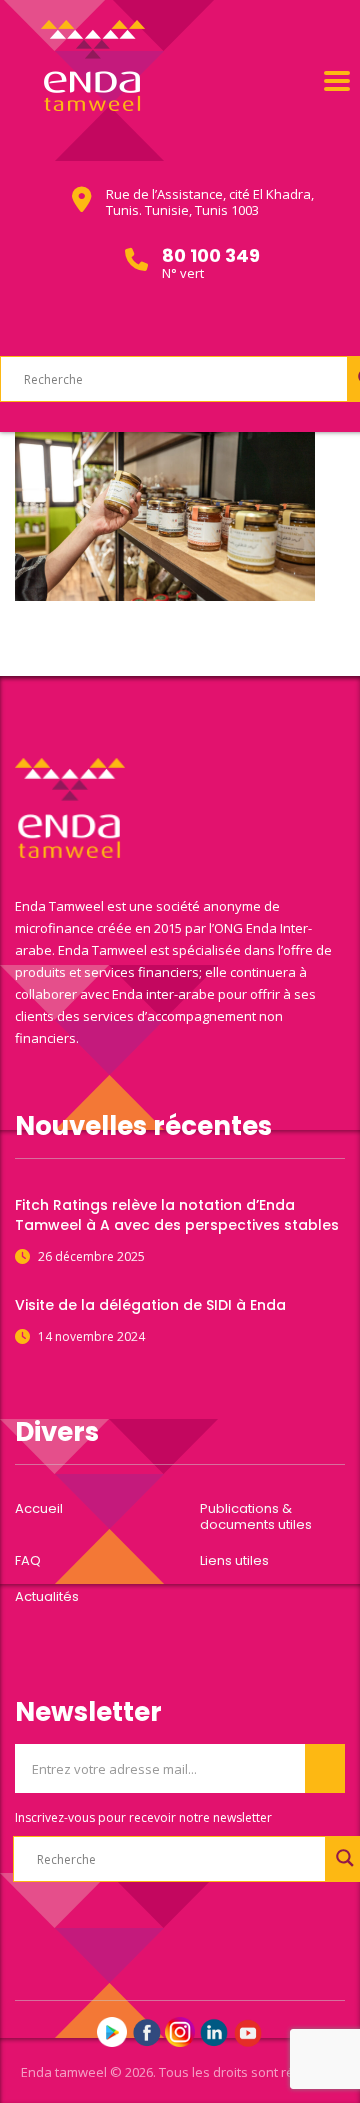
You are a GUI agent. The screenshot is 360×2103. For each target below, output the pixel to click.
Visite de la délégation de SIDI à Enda (150, 1305)
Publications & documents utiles (256, 1517)
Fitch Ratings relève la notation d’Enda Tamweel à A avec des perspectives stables (177, 1215)
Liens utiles (234, 1561)
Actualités (47, 1597)
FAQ (28, 1561)
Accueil (39, 1509)
